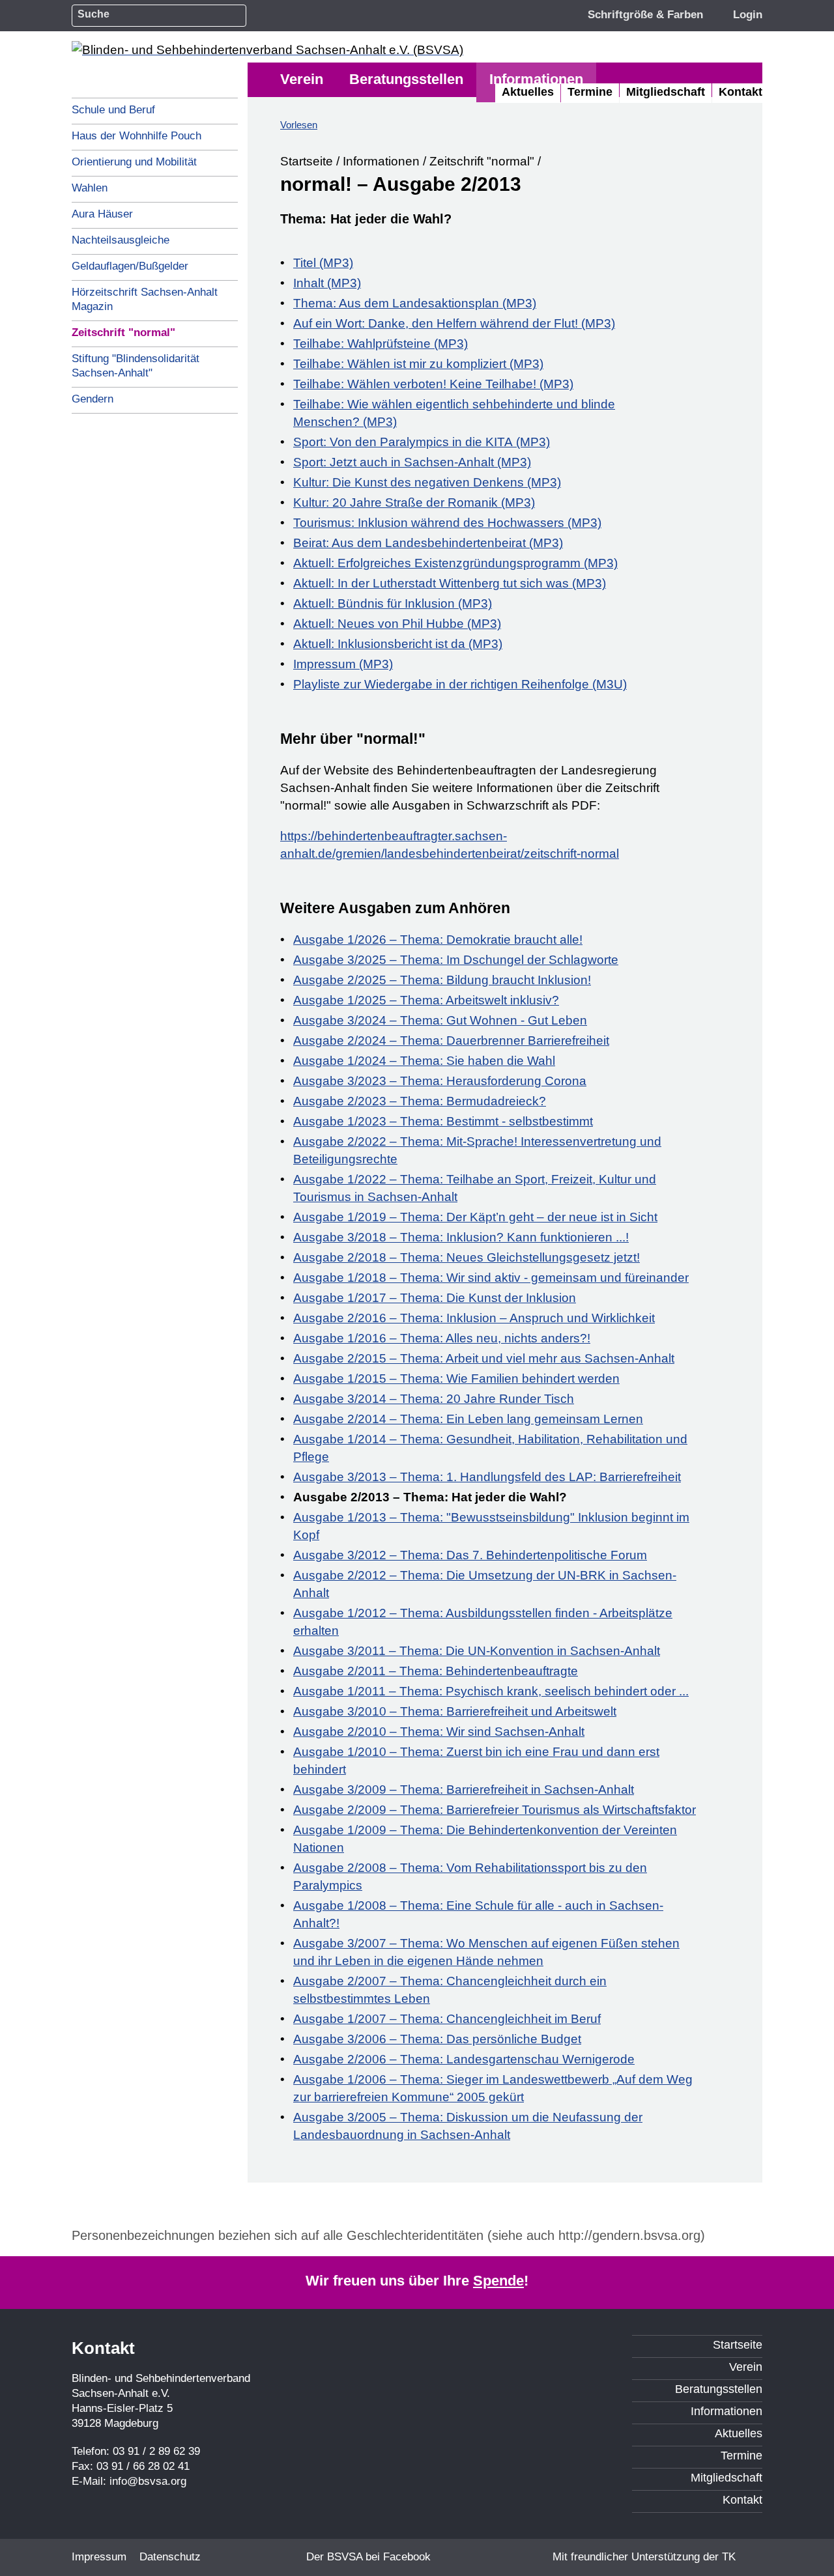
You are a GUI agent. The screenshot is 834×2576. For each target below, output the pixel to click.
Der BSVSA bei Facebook (368, 2557)
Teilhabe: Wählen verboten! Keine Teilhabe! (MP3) (433, 384)
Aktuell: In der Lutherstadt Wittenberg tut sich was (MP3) (450, 583)
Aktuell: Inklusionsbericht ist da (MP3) (398, 644)
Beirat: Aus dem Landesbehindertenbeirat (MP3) (428, 543)
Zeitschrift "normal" (482, 161)
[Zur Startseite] (267, 50)
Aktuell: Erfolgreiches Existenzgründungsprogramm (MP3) (455, 563)
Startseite (307, 161)
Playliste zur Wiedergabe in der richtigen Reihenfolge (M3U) (460, 684)
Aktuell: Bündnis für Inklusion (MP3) (393, 603)
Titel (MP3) (323, 263)
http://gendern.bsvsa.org (629, 2235)
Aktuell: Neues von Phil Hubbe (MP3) (397, 624)
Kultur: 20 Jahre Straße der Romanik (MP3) (414, 502)
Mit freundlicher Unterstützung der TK (644, 2557)
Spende (498, 2281)
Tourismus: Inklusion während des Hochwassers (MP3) (447, 523)
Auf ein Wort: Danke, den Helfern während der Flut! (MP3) (454, 323)
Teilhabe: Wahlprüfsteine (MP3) (381, 344)
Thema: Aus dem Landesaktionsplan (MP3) (415, 303)
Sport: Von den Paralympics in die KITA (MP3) (422, 442)
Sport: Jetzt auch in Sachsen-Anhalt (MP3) (412, 462)
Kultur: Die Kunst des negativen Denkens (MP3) (427, 482)
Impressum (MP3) (343, 664)
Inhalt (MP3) (327, 283)
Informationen (381, 161)
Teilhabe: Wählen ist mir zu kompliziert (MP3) (418, 364)
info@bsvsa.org (148, 2481)
